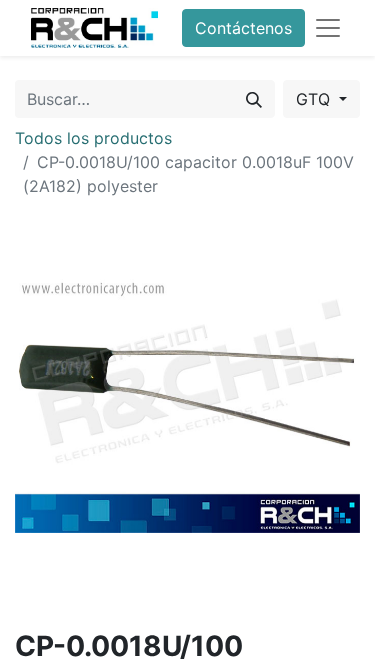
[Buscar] (254, 99)
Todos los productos (93, 138)
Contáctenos (243, 28)
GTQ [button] (315, 99)
